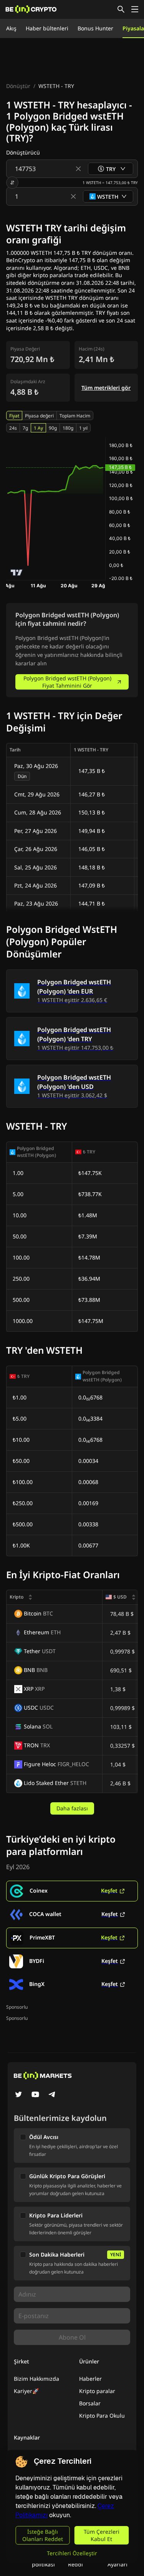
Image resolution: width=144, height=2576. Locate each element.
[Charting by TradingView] (17, 573)
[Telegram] (52, 2095)
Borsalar (90, 2403)
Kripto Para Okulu (102, 2416)
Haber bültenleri (47, 28)
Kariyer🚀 (26, 2391)
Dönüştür (18, 86)
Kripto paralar (97, 2391)
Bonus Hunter (95, 28)
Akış (11, 28)
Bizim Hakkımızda (36, 2379)
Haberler (90, 2379)
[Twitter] (18, 2095)
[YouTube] (35, 2095)
